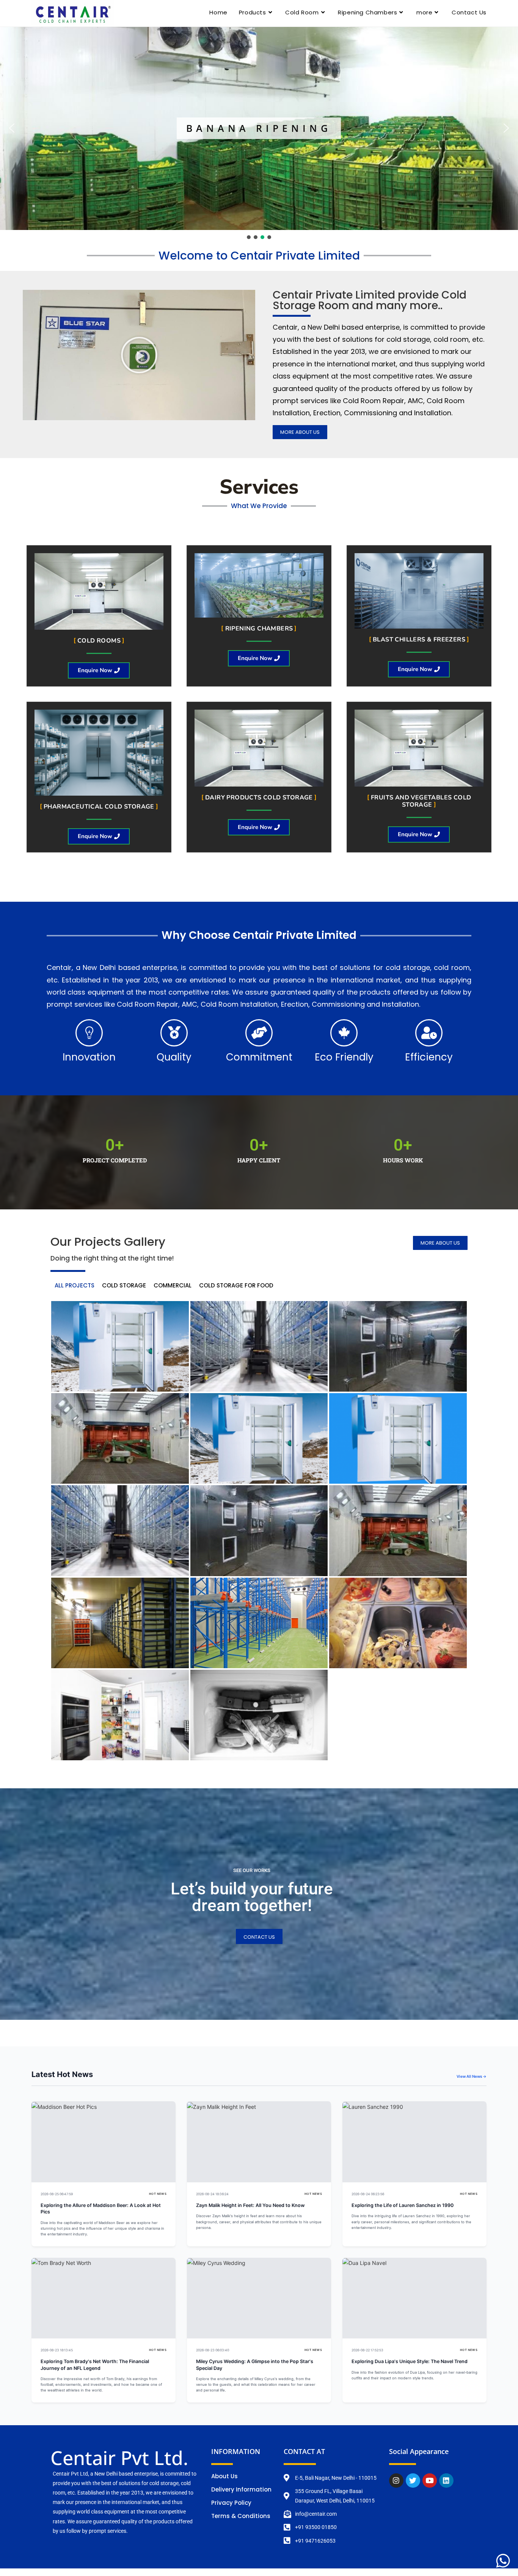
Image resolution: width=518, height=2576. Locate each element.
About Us (224, 2476)
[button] (12, 128)
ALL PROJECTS (75, 1285)
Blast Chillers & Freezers (419, 640)
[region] (259, 134)
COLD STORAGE (124, 1285)
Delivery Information (241, 2489)
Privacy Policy (231, 2503)
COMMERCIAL (173, 1285)
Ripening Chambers (259, 629)
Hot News (158, 2194)
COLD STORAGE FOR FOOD (236, 1285)
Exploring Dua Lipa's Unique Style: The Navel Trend (410, 2361)
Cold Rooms (99, 641)
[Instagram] (396, 2481)
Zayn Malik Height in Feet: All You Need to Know (250, 2205)
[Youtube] (430, 2481)
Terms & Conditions (241, 2516)
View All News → (472, 2076)
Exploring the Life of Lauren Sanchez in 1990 (403, 2205)
